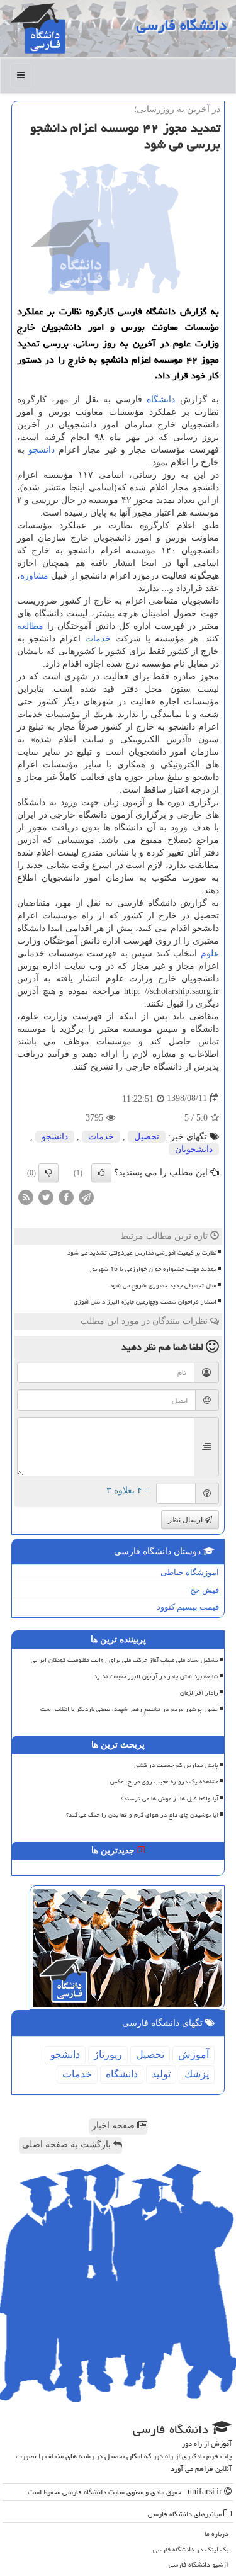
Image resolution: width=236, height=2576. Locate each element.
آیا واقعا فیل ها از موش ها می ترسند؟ (170, 1799)
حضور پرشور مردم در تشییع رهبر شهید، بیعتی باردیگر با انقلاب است (129, 1709)
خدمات (98, 639)
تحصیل (147, 1137)
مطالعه (30, 626)
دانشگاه (161, 399)
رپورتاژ (108, 2054)
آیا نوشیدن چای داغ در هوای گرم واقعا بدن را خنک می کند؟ (142, 1815)
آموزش (194, 2054)
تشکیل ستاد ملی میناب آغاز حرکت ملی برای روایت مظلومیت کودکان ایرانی (125, 1660)
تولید (161, 2074)
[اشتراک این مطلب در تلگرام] (86, 1196)
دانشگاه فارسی (182, 25)
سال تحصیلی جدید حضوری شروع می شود (163, 1285)
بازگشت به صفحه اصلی (68, 2144)
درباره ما (216, 2534)
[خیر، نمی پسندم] (48, 1173)
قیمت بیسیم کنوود (188, 1607)
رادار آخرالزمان (199, 1693)
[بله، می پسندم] (101, 1173)
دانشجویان (194, 1149)
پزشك (197, 2074)
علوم (210, 953)
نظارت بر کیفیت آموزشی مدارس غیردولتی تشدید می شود (142, 1253)
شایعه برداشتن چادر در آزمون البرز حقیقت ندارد (156, 1676)
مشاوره (34, 576)
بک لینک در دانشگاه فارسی (191, 2549)
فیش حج (205, 1590)
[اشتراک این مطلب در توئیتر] (46, 1196)
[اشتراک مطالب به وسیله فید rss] (26, 1196)
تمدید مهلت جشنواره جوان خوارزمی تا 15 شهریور (153, 1269)
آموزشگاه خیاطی (190, 1572)
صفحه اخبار (115, 2126)
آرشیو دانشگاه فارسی (199, 2564)
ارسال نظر (186, 1520)
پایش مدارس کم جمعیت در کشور (176, 1765)
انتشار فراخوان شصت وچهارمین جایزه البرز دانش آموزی (145, 1302)
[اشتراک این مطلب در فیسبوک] (66, 1196)
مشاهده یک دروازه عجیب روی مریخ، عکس (164, 1782)
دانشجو (42, 450)
